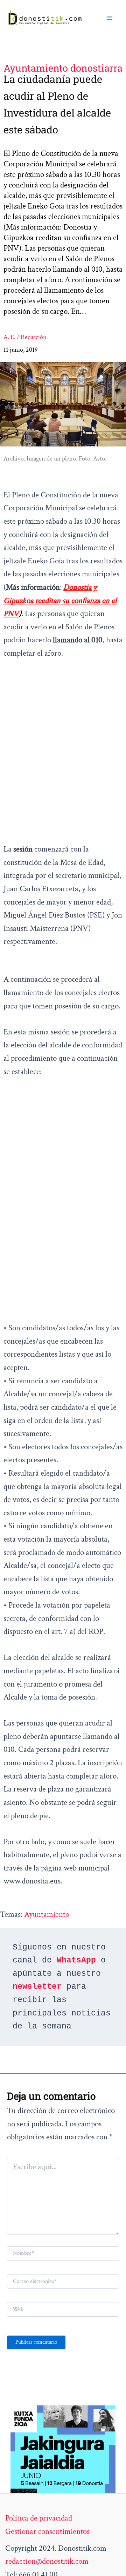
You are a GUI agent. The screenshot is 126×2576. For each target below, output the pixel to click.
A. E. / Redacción (25, 337)
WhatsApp (76, 1960)
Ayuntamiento (47, 1914)
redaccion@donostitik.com (47, 2561)
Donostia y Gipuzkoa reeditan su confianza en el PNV (60, 600)
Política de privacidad (39, 2518)
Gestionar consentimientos (47, 2531)
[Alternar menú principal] (110, 18)
